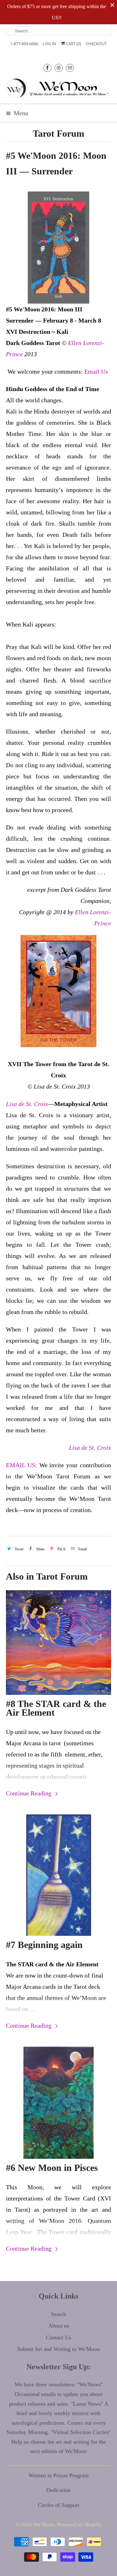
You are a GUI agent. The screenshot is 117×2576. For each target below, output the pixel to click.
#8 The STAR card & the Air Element (56, 1708)
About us (59, 2326)
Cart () (73, 44)
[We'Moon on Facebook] (47, 68)
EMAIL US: (22, 1465)
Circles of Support (58, 2505)
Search (58, 2314)
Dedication (58, 2490)
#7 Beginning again (44, 1945)
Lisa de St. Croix (27, 1104)
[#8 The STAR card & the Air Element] (58, 1642)
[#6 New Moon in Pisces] (58, 2103)
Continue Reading (29, 1793)
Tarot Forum (58, 133)
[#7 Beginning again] (58, 1875)
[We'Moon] (58, 88)
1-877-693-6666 (24, 44)
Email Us (96, 371)
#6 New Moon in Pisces (52, 2168)
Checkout (96, 44)
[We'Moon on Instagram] (59, 68)
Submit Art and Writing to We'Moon (58, 2349)
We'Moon (44, 2524)
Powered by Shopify (79, 2524)
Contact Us (58, 2337)
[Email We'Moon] (70, 68)
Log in (49, 44)
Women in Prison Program (58, 2475)
